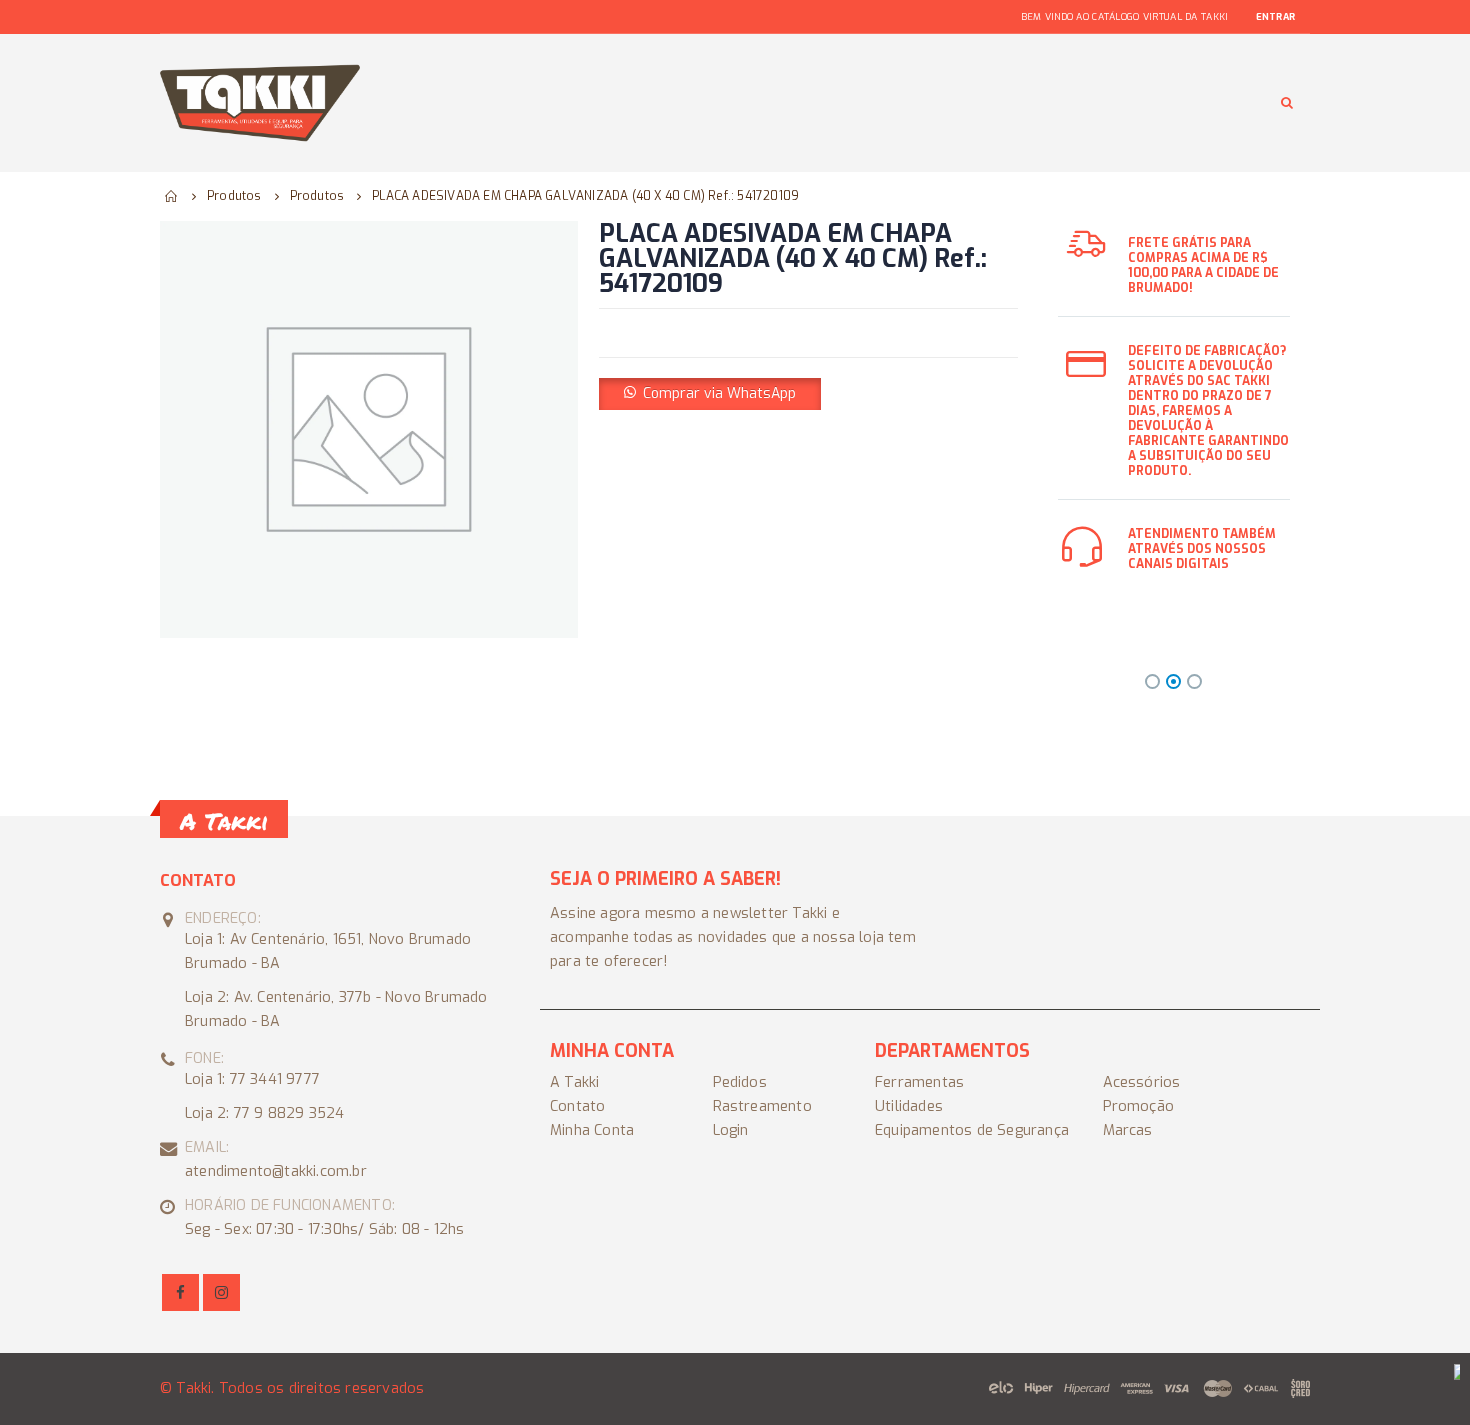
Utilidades (909, 1106)
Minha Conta (592, 1130)
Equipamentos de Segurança (972, 1130)
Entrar (1275, 17)
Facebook (180, 1292)
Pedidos (740, 1082)
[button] (710, 393)
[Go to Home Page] (172, 196)
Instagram (221, 1292)
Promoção (1139, 1106)
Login (731, 1130)
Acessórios (1142, 1082)
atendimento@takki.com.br (276, 1171)
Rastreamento (762, 1106)
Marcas (1128, 1130)
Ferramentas (919, 1082)
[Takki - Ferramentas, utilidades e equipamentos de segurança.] (260, 103)
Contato (577, 1106)
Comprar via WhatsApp (719, 393)
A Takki (574, 1082)
